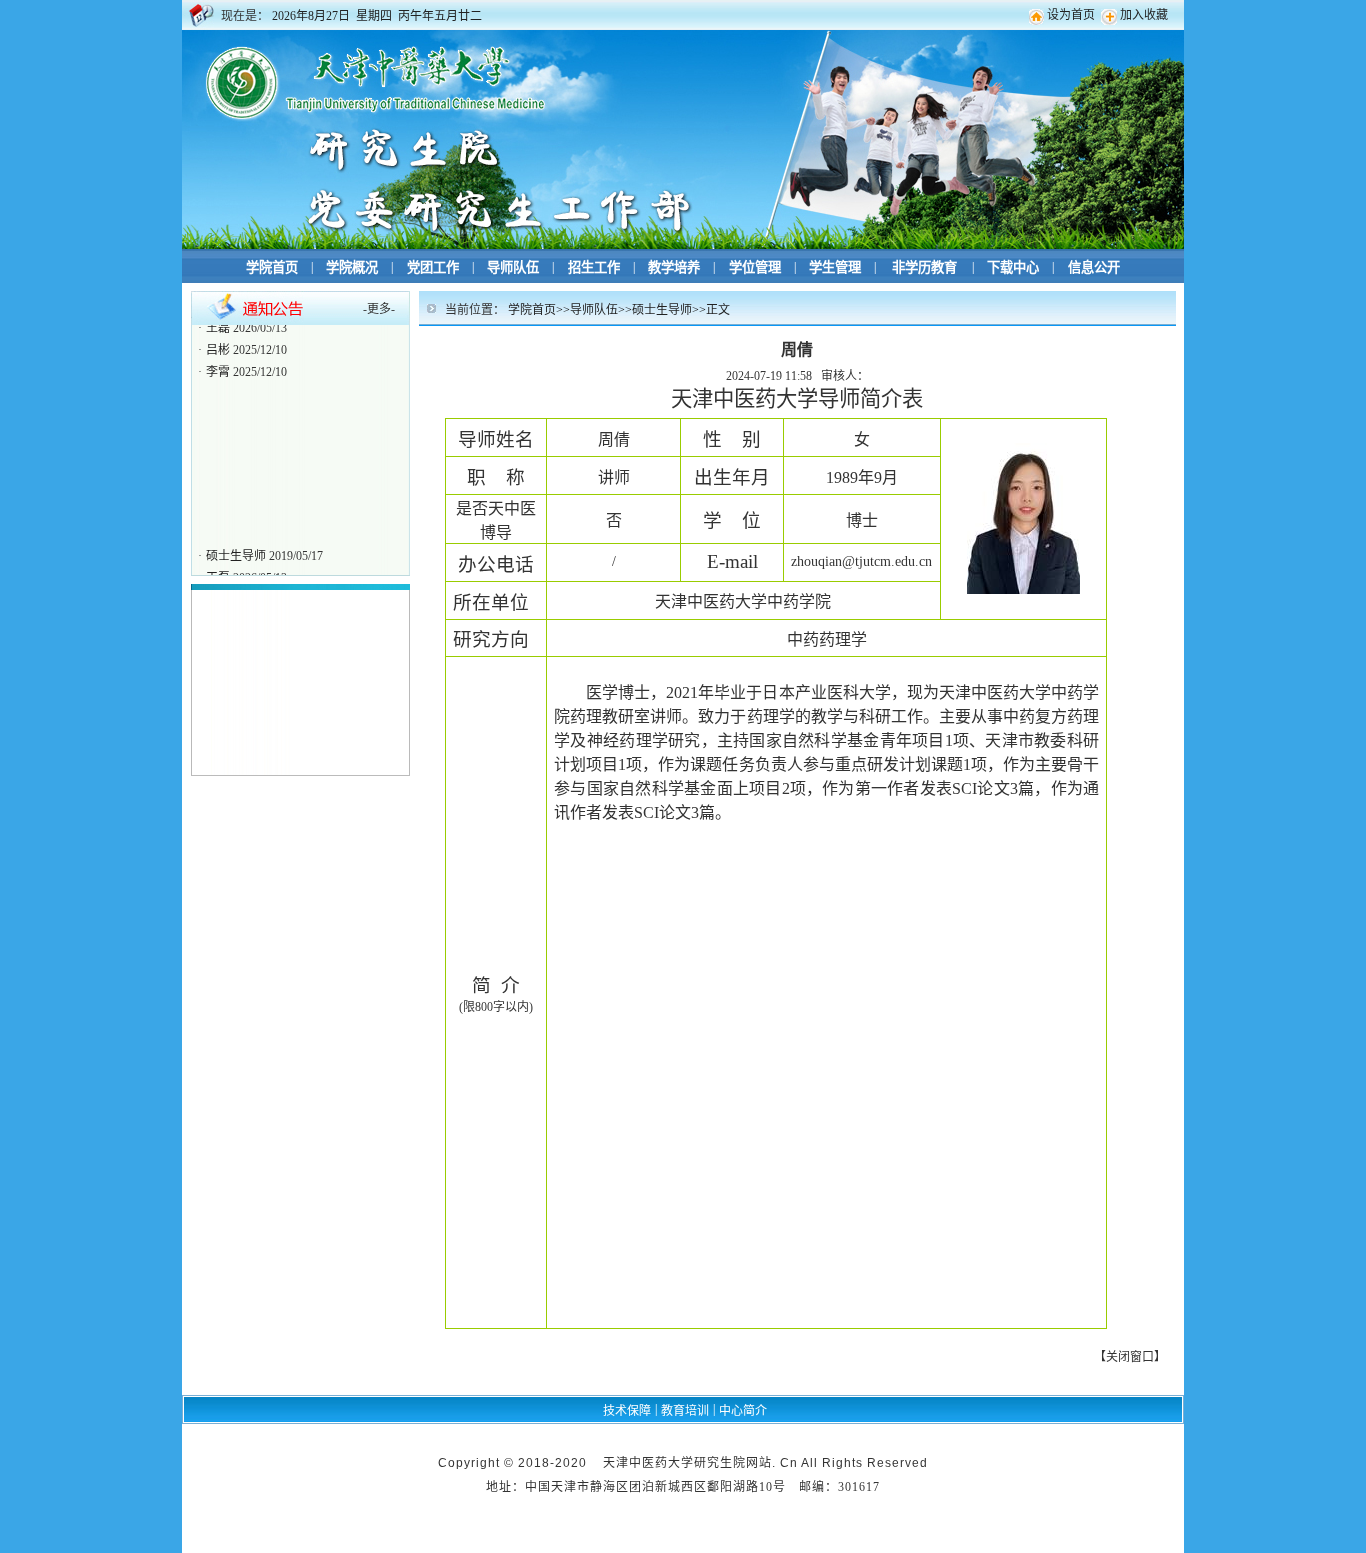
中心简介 (743, 1411)
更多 (379, 309)
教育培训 (685, 1411)
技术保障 (627, 1411)
